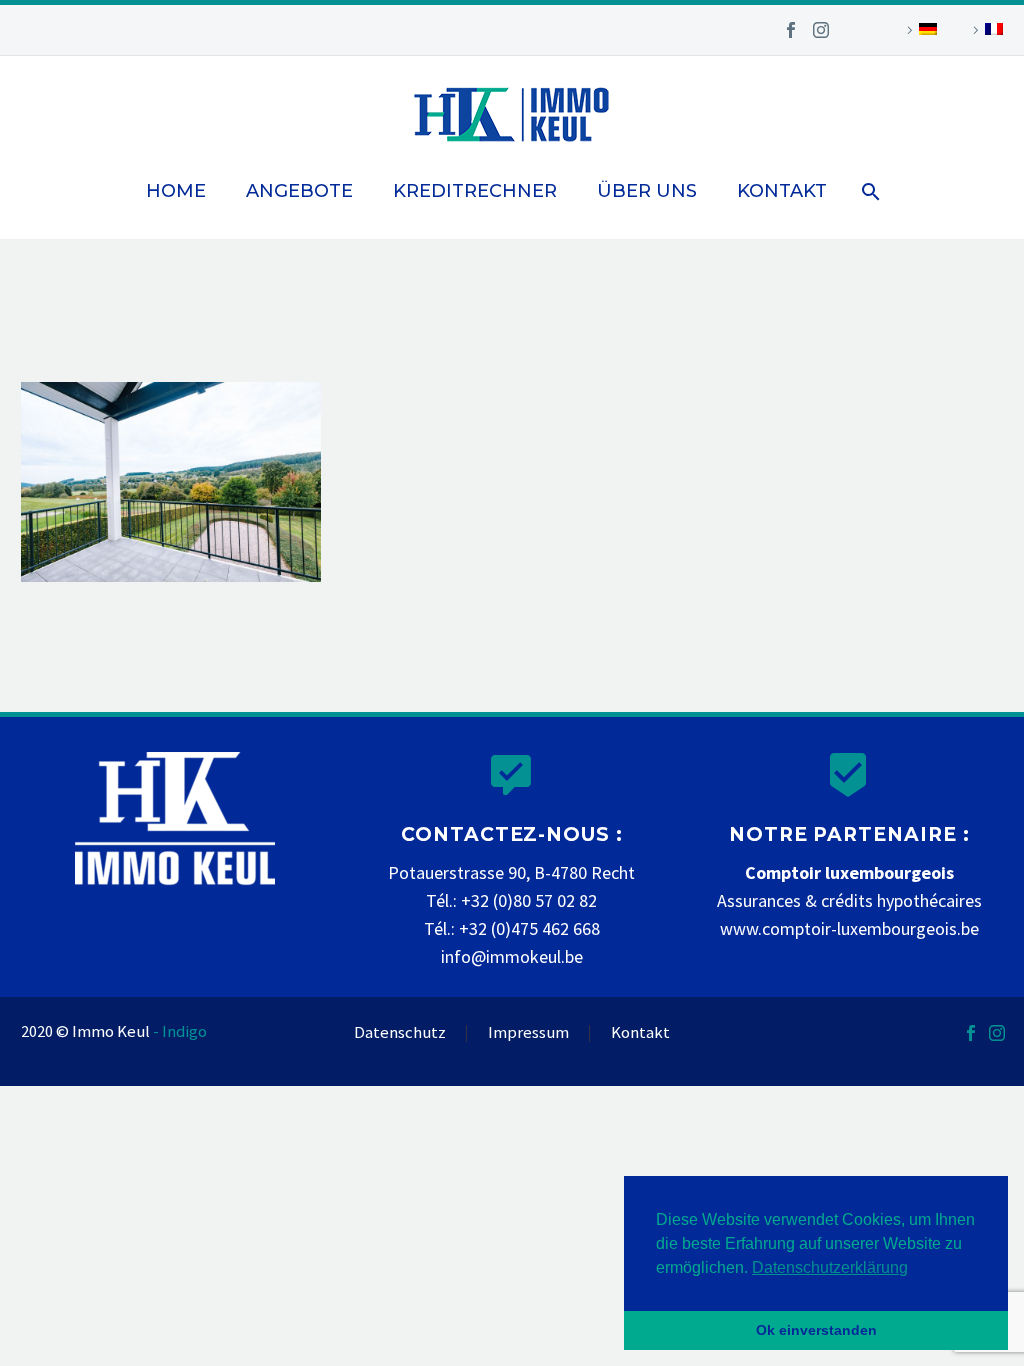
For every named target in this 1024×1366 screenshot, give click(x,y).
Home (176, 191)
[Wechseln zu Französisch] (985, 30)
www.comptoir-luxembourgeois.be (849, 928)
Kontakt (782, 191)
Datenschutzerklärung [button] (830, 1267)
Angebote (299, 191)
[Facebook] (791, 30)
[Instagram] (821, 30)
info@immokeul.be (512, 956)
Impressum (528, 1033)
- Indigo (180, 1031)
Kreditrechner (475, 191)
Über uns (647, 191)
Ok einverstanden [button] (816, 1330)
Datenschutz (400, 1033)
